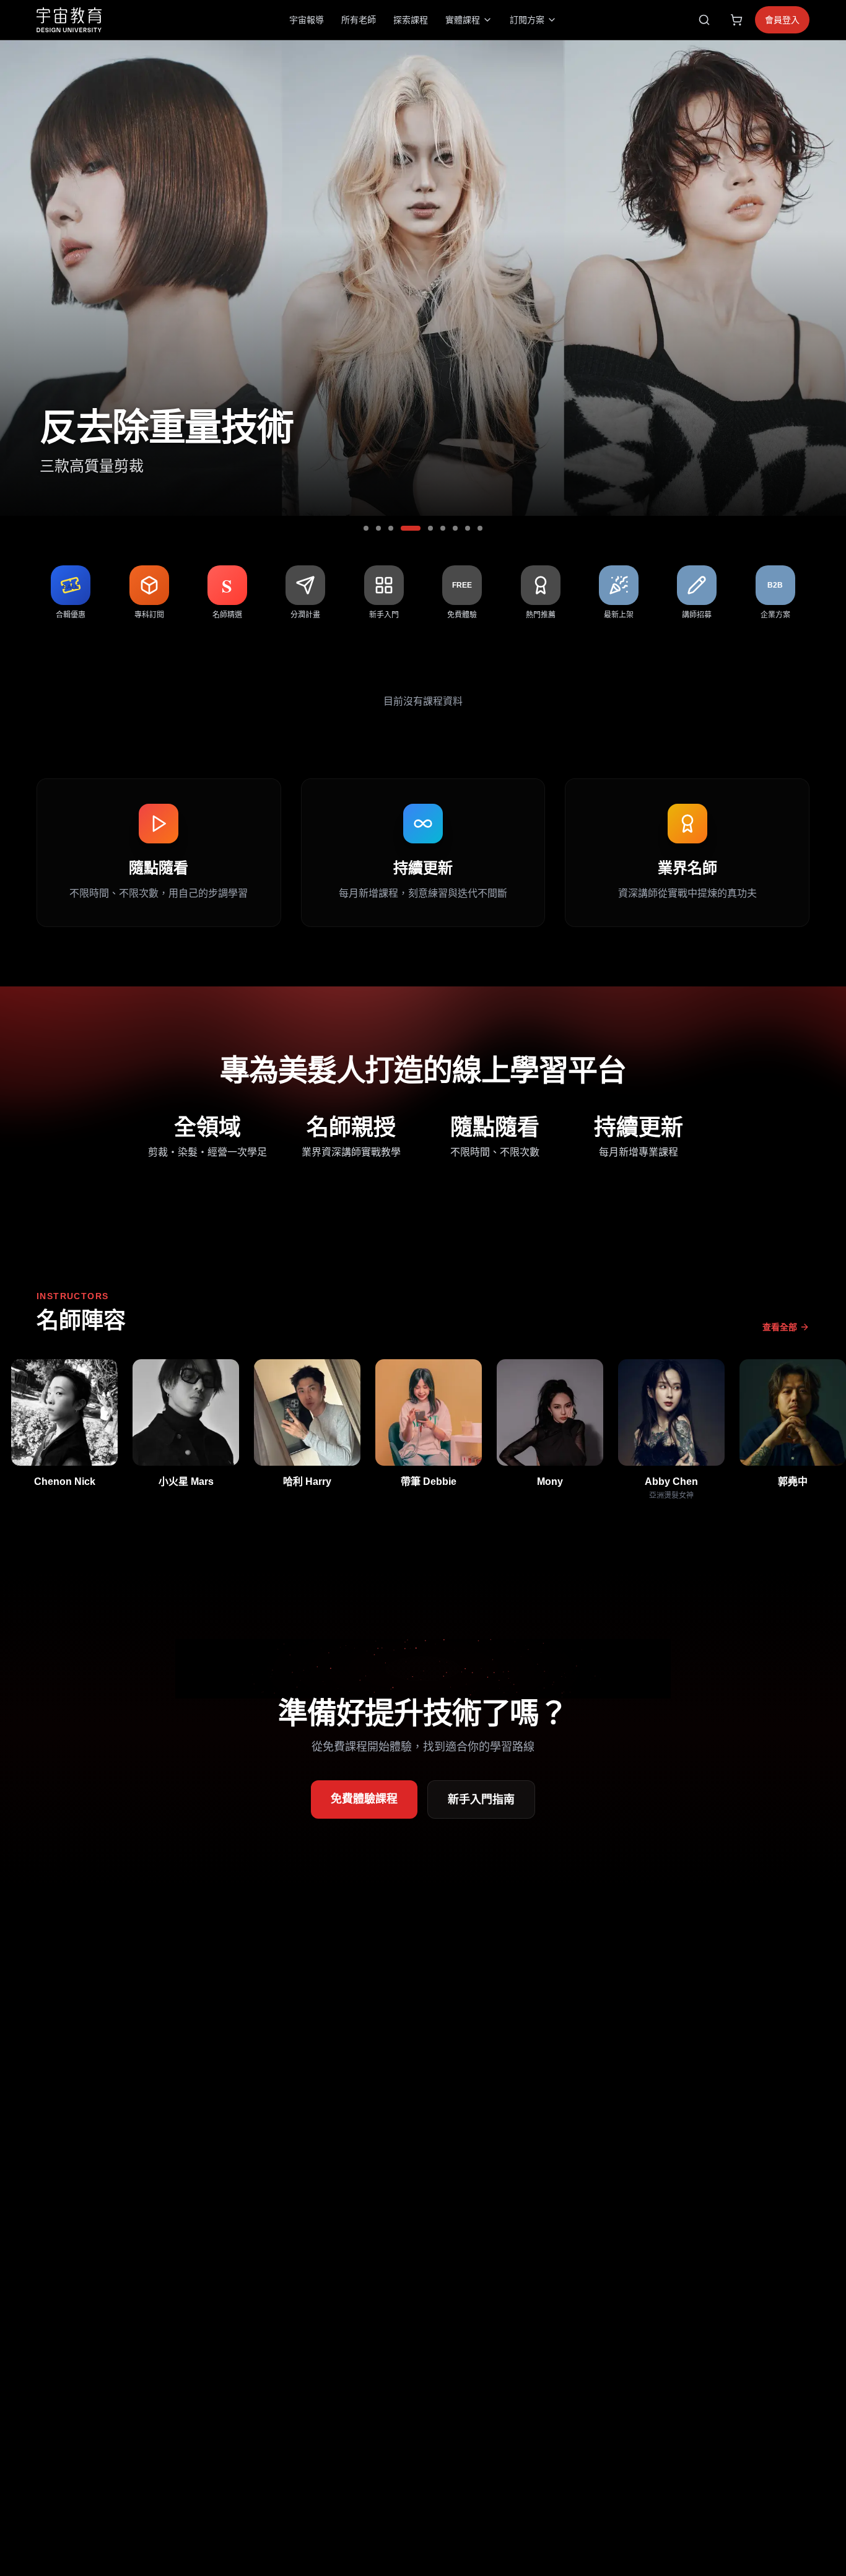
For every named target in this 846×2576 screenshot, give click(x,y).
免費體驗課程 (364, 1799)
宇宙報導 (307, 20)
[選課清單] (736, 20)
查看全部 (780, 1327)
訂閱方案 (527, 20)
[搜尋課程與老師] (704, 20)
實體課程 (463, 20)
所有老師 (359, 20)
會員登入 (782, 20)
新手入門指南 (481, 1799)
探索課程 (411, 20)
